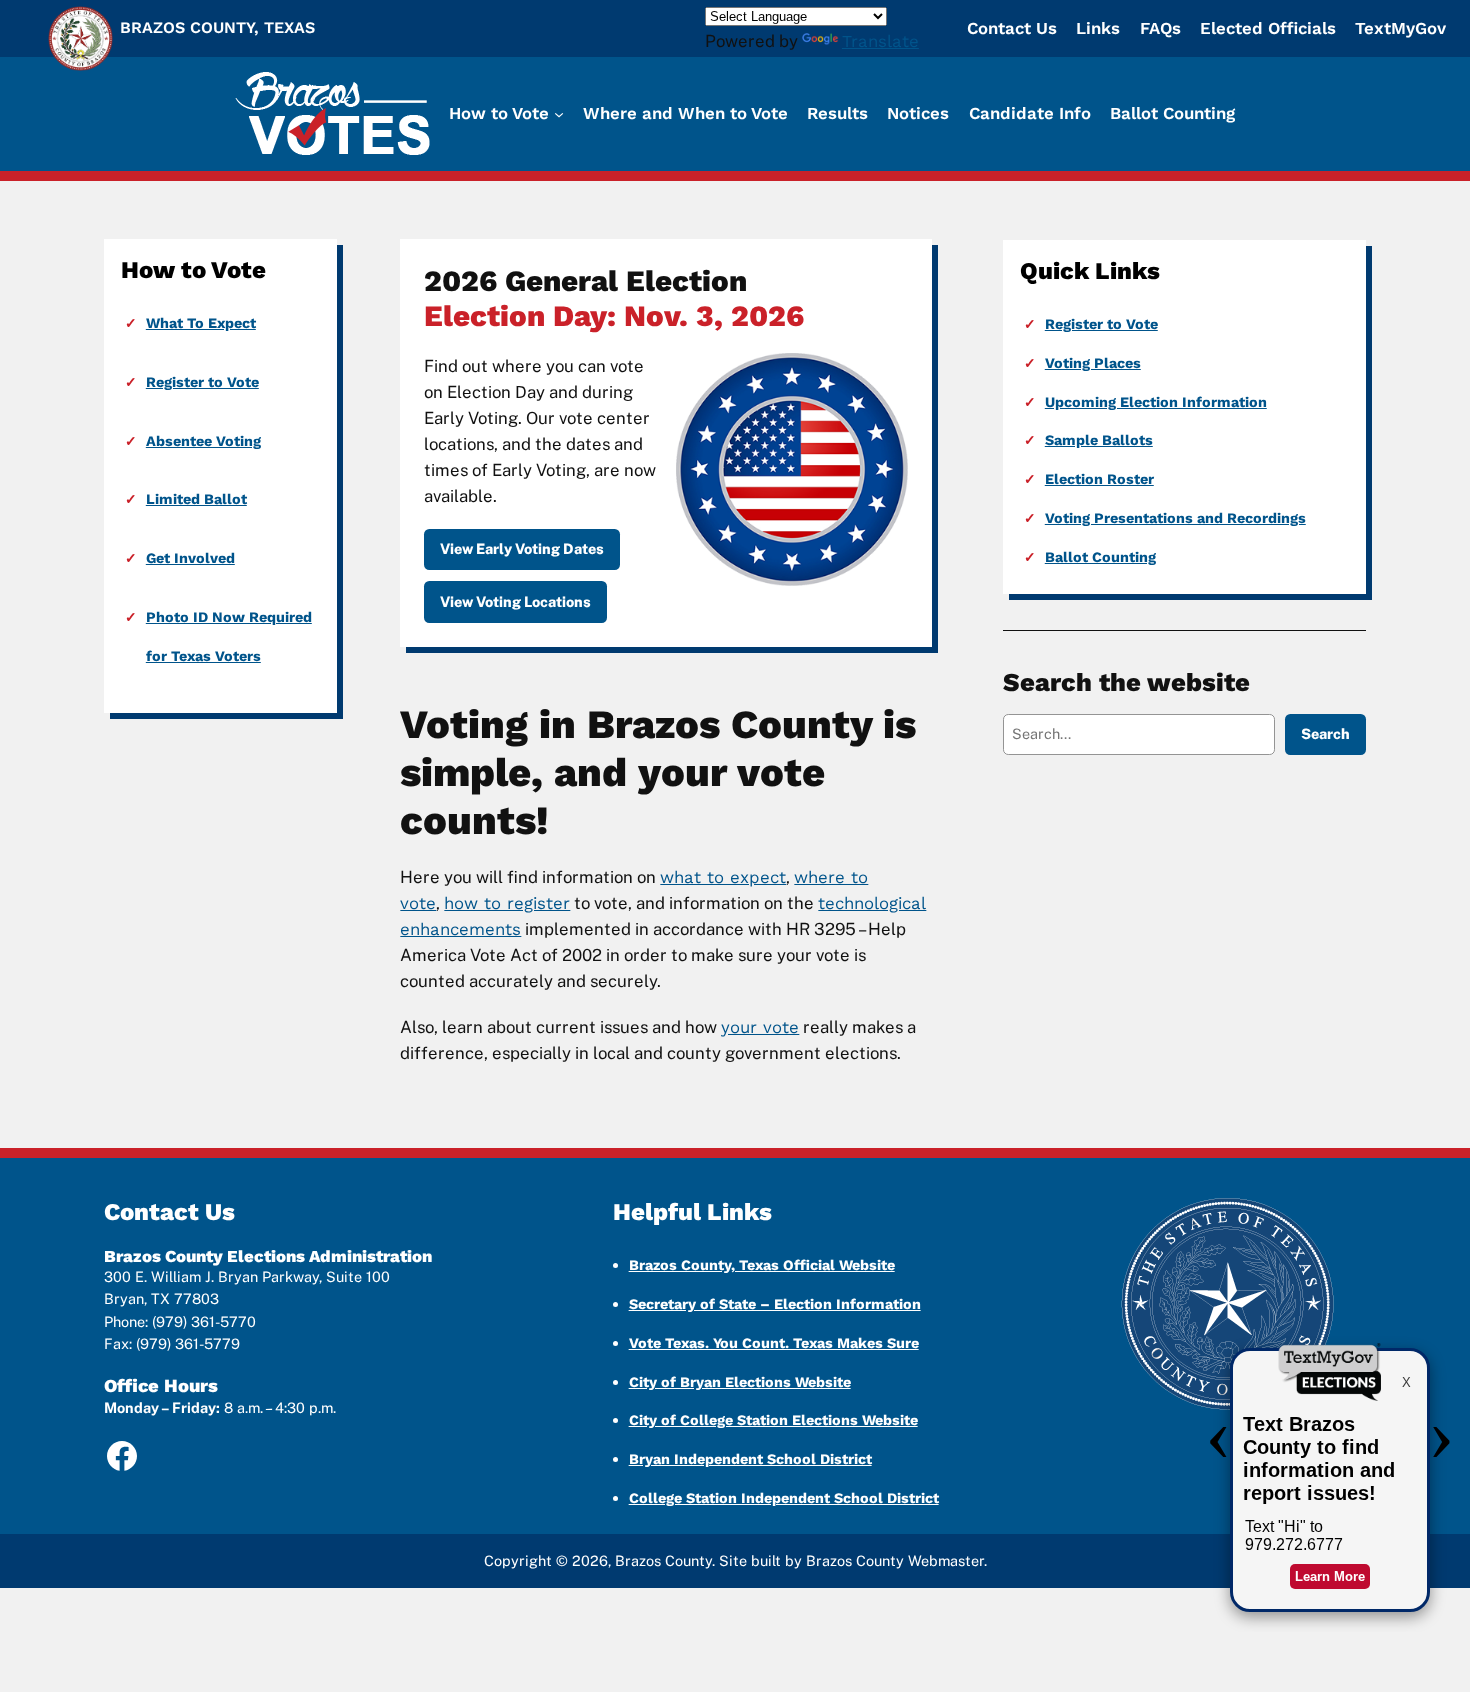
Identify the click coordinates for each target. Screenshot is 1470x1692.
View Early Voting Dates (522, 548)
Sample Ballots (1099, 440)
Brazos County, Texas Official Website (762, 1265)
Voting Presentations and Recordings (1175, 518)
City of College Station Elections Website (773, 1420)
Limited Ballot (196, 499)
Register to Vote (202, 382)
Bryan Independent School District (750, 1459)
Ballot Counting (1100, 557)
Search (1325, 733)
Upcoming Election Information (1156, 402)
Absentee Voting (203, 441)
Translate (880, 41)
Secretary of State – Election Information (775, 1304)
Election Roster (1099, 479)
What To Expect (201, 323)
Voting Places (1093, 363)
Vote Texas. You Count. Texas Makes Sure (774, 1343)
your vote (760, 1027)
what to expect (723, 877)
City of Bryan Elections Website (740, 1382)
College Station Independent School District (784, 1498)
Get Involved (190, 558)
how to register (507, 903)
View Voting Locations (515, 601)
